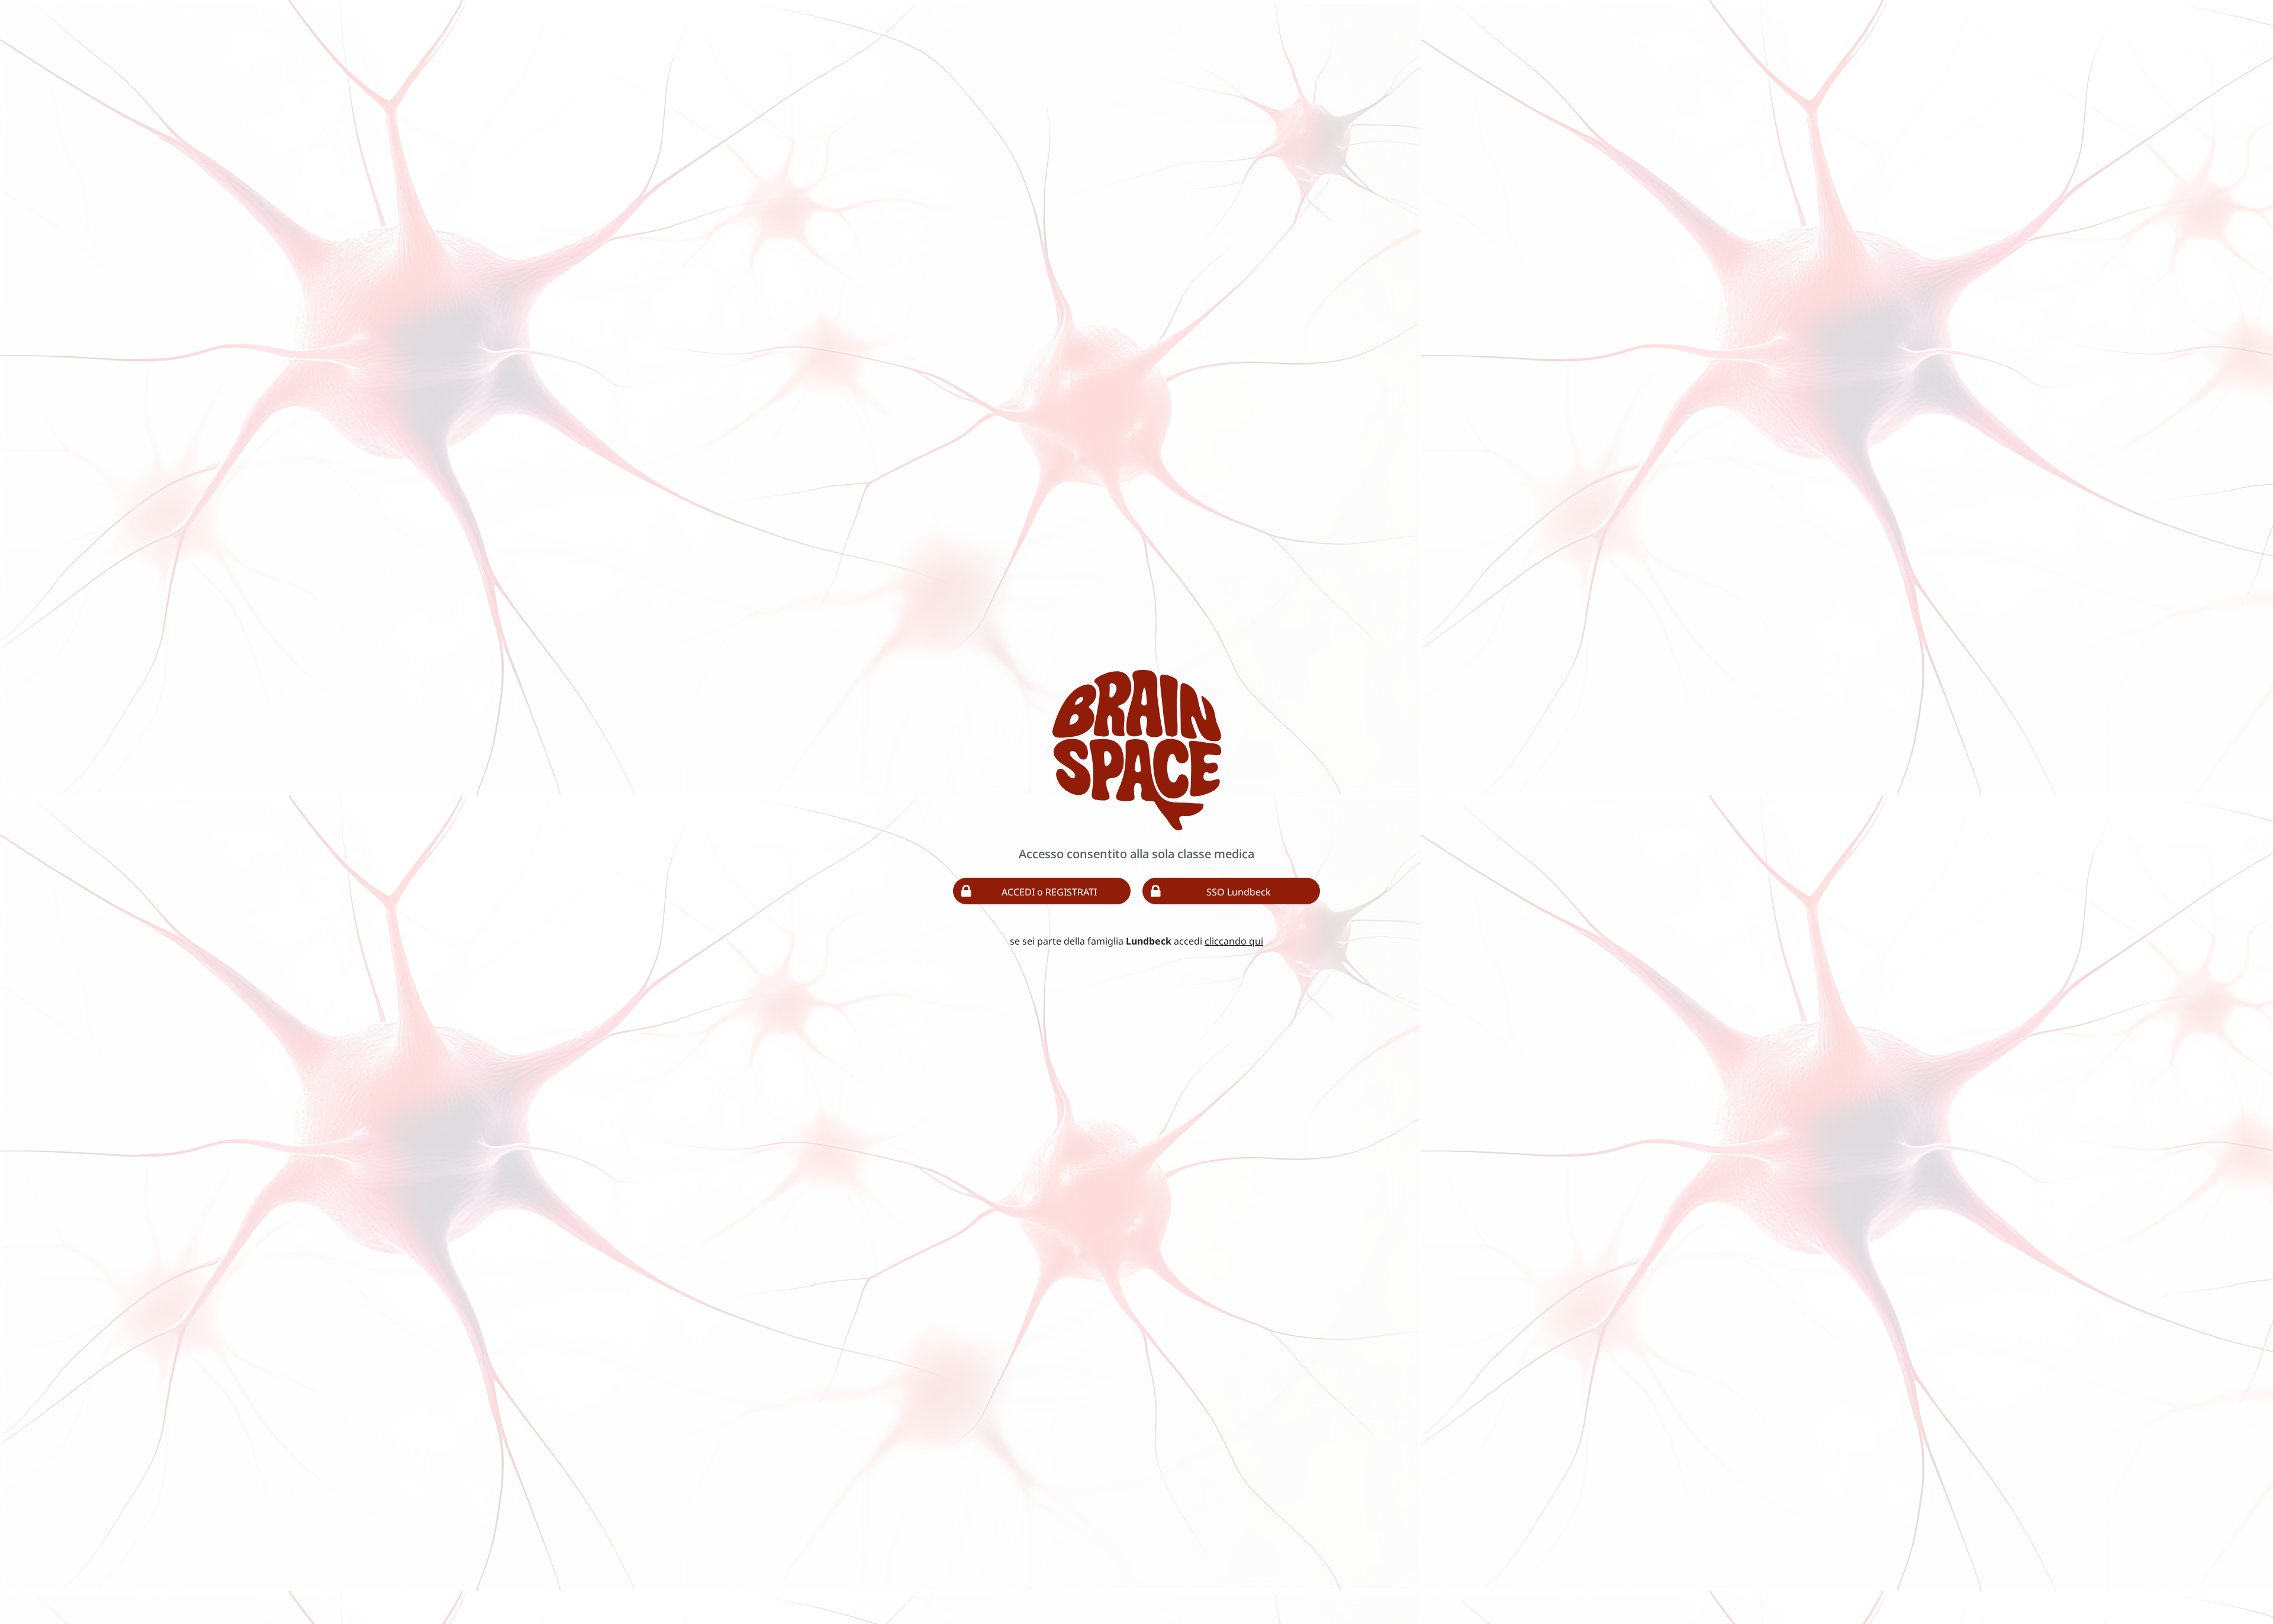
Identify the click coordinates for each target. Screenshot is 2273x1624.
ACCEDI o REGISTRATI (1049, 892)
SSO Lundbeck (1239, 892)
